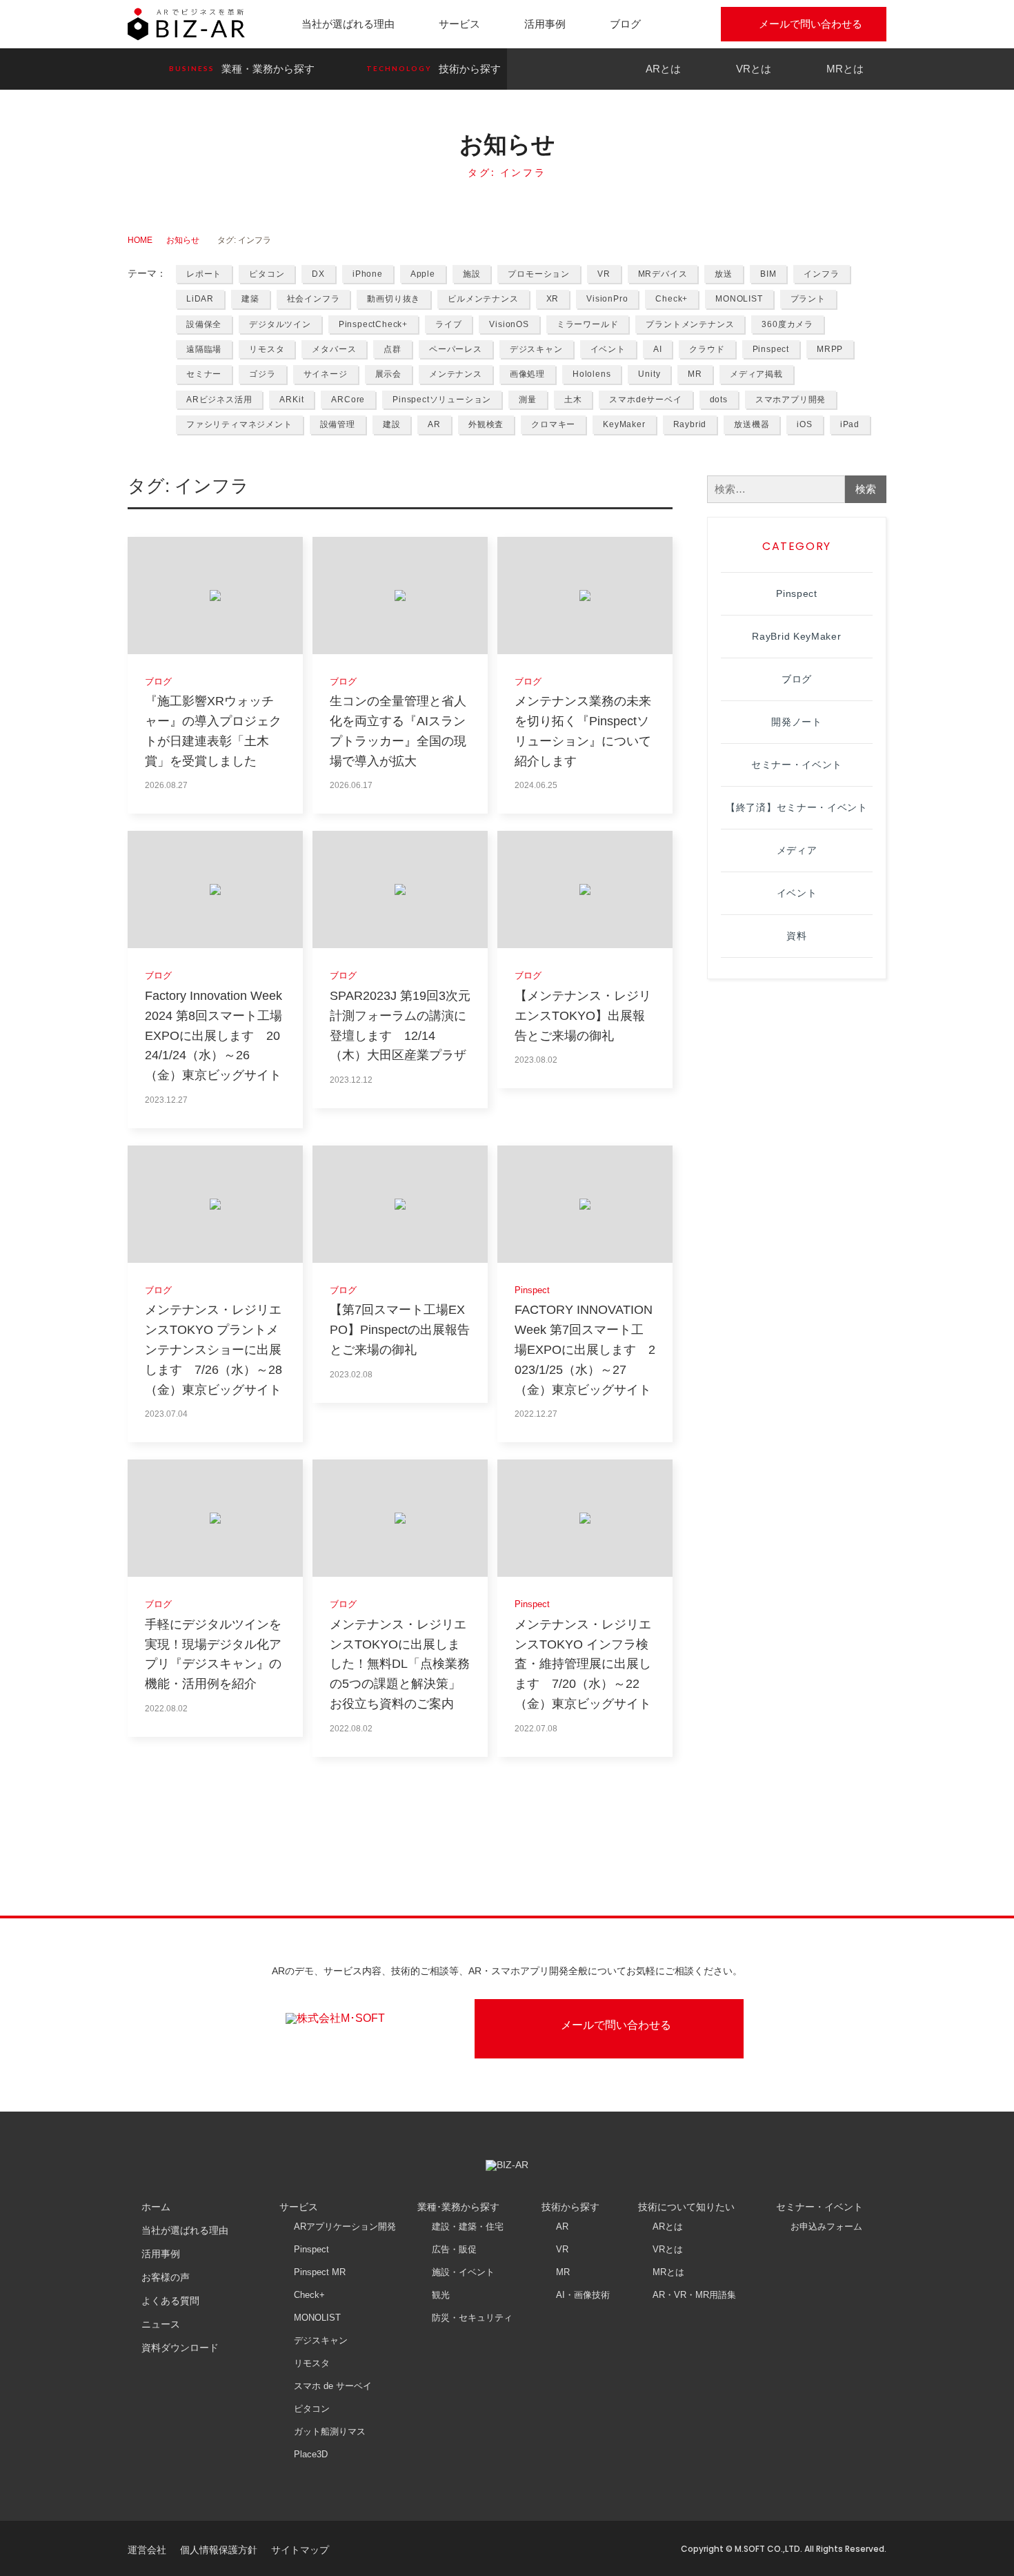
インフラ (821, 274)
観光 (441, 2295)
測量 (528, 400)
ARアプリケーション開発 (345, 2226)
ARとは (663, 69)
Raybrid (690, 424)
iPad (850, 424)
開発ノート (797, 722)
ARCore (348, 400)
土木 (573, 400)
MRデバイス (663, 274)
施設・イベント (463, 2272)
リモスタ (267, 349)
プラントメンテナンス (690, 324)
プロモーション (539, 274)
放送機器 (752, 424)
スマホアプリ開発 (791, 400)
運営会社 (147, 2550)
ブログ (625, 24)
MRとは (845, 69)
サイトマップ (300, 2550)
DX (318, 274)
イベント (608, 349)
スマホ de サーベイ (333, 2386)
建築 (250, 299)
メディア (797, 850)
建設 (392, 424)
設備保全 (204, 324)
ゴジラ (262, 374)
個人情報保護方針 (219, 2550)
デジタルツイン (280, 324)
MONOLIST (739, 299)
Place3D (311, 2454)
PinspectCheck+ (373, 324)
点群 (392, 349)
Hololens (591, 374)
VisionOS (509, 324)
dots (719, 400)
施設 (472, 274)
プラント (808, 299)
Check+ (672, 299)
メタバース (334, 349)
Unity (649, 374)
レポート (204, 274)
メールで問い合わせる (811, 24)
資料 (796, 936)
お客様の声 (166, 2277)
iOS (804, 424)
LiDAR (200, 299)
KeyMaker (624, 424)
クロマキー (553, 424)
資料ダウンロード (180, 2348)
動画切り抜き (394, 299)
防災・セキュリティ (472, 2318)
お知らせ (183, 240)
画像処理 (527, 374)
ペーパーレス (456, 349)
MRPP (830, 349)
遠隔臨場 (204, 349)
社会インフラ (314, 299)
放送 (724, 274)
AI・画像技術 (583, 2295)
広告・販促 (454, 2249)
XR (553, 299)
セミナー (204, 374)
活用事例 (545, 24)
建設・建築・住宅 (468, 2226)
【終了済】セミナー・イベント (797, 807)
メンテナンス (456, 374)
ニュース (161, 2324)
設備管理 (338, 424)
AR (434, 424)
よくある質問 (170, 2301)
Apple (423, 274)
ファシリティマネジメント (239, 424)
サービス (459, 24)
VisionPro (607, 299)
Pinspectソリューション (442, 400)
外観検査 (486, 424)
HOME (140, 240)
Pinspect (771, 349)
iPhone (368, 274)
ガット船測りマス (330, 2431)
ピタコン (267, 274)
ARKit (291, 400)
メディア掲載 (756, 374)
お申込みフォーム (826, 2226)
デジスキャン (536, 349)
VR (604, 274)
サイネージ (326, 374)
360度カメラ (787, 324)
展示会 (388, 374)
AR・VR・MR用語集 (694, 2295)
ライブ (448, 324)
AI (658, 349)
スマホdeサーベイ (645, 400)
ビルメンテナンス (483, 299)
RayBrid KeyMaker (796, 636)
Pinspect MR (320, 2272)
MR (695, 374)
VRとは (754, 69)
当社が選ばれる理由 (348, 24)
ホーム (156, 2207)
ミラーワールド (588, 324)
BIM (768, 274)
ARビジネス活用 (219, 400)
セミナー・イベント (797, 765)
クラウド (707, 349)
